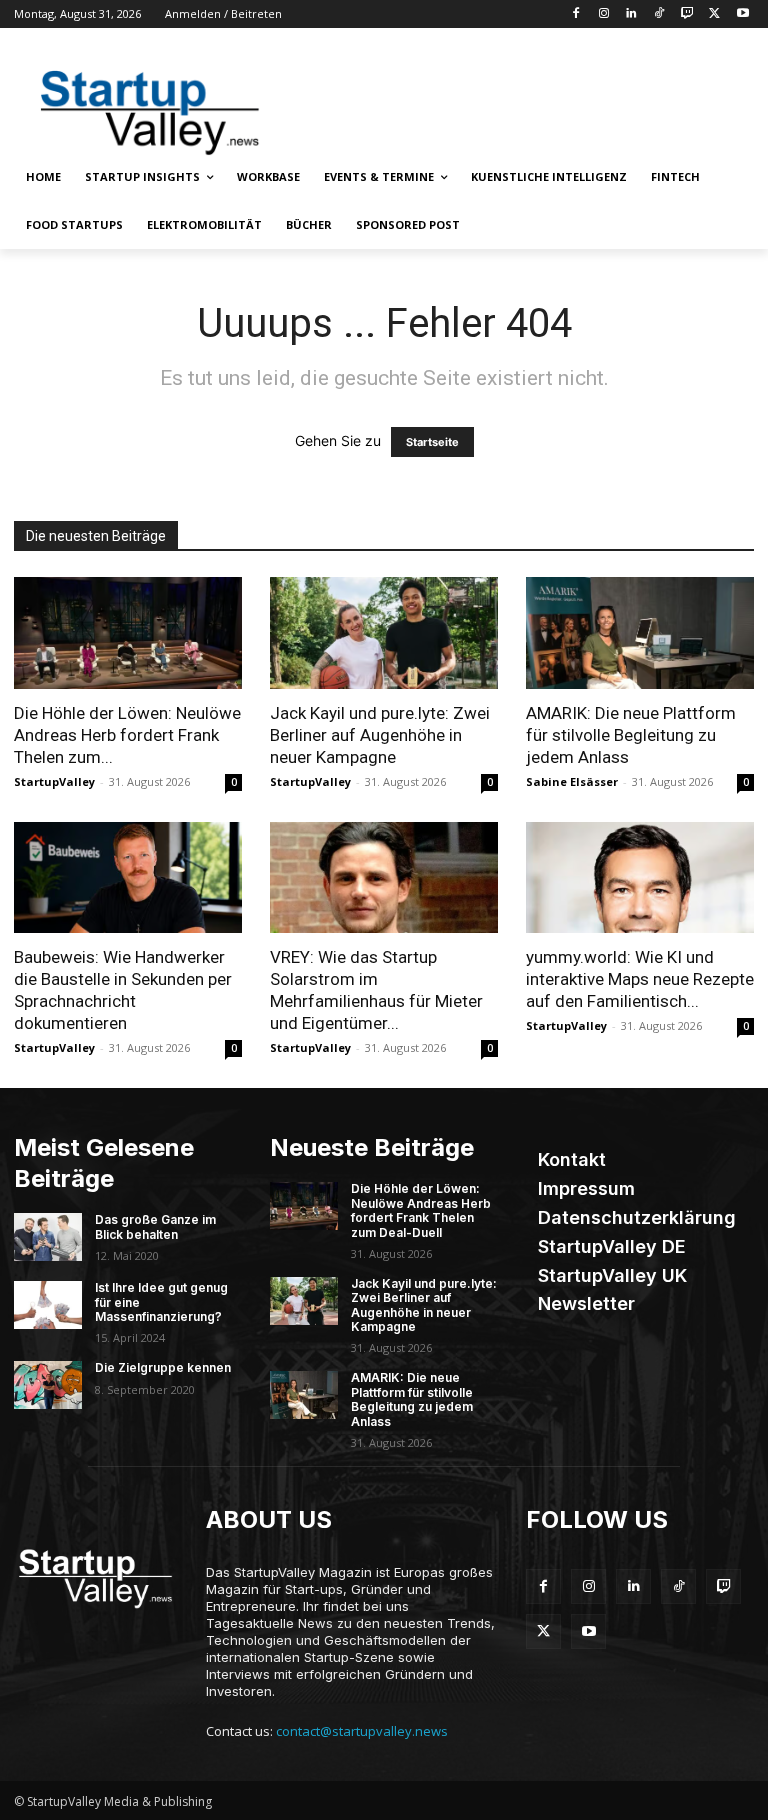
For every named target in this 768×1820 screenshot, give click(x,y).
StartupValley (54, 781)
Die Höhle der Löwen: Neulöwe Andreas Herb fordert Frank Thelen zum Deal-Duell (421, 1210)
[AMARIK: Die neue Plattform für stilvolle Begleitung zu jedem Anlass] (640, 633)
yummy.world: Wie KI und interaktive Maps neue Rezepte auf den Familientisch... (640, 979)
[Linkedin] (631, 14)
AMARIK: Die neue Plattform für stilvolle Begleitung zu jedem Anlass (631, 735)
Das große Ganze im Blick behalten (155, 1226)
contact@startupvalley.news (362, 1731)
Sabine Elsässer (572, 781)
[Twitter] (714, 14)
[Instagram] (603, 14)
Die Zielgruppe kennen (163, 1367)
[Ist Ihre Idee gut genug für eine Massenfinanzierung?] (48, 1305)
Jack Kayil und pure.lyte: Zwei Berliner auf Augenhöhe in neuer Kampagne (380, 735)
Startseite (432, 442)
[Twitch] (687, 14)
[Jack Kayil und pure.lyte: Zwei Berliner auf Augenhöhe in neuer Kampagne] (384, 633)
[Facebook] (575, 14)
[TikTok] (659, 14)
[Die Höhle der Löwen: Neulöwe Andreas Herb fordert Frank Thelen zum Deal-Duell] (128, 633)
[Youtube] (742, 14)
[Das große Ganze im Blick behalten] (48, 1237)
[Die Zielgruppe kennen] (48, 1385)
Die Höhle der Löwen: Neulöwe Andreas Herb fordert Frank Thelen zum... (127, 735)
